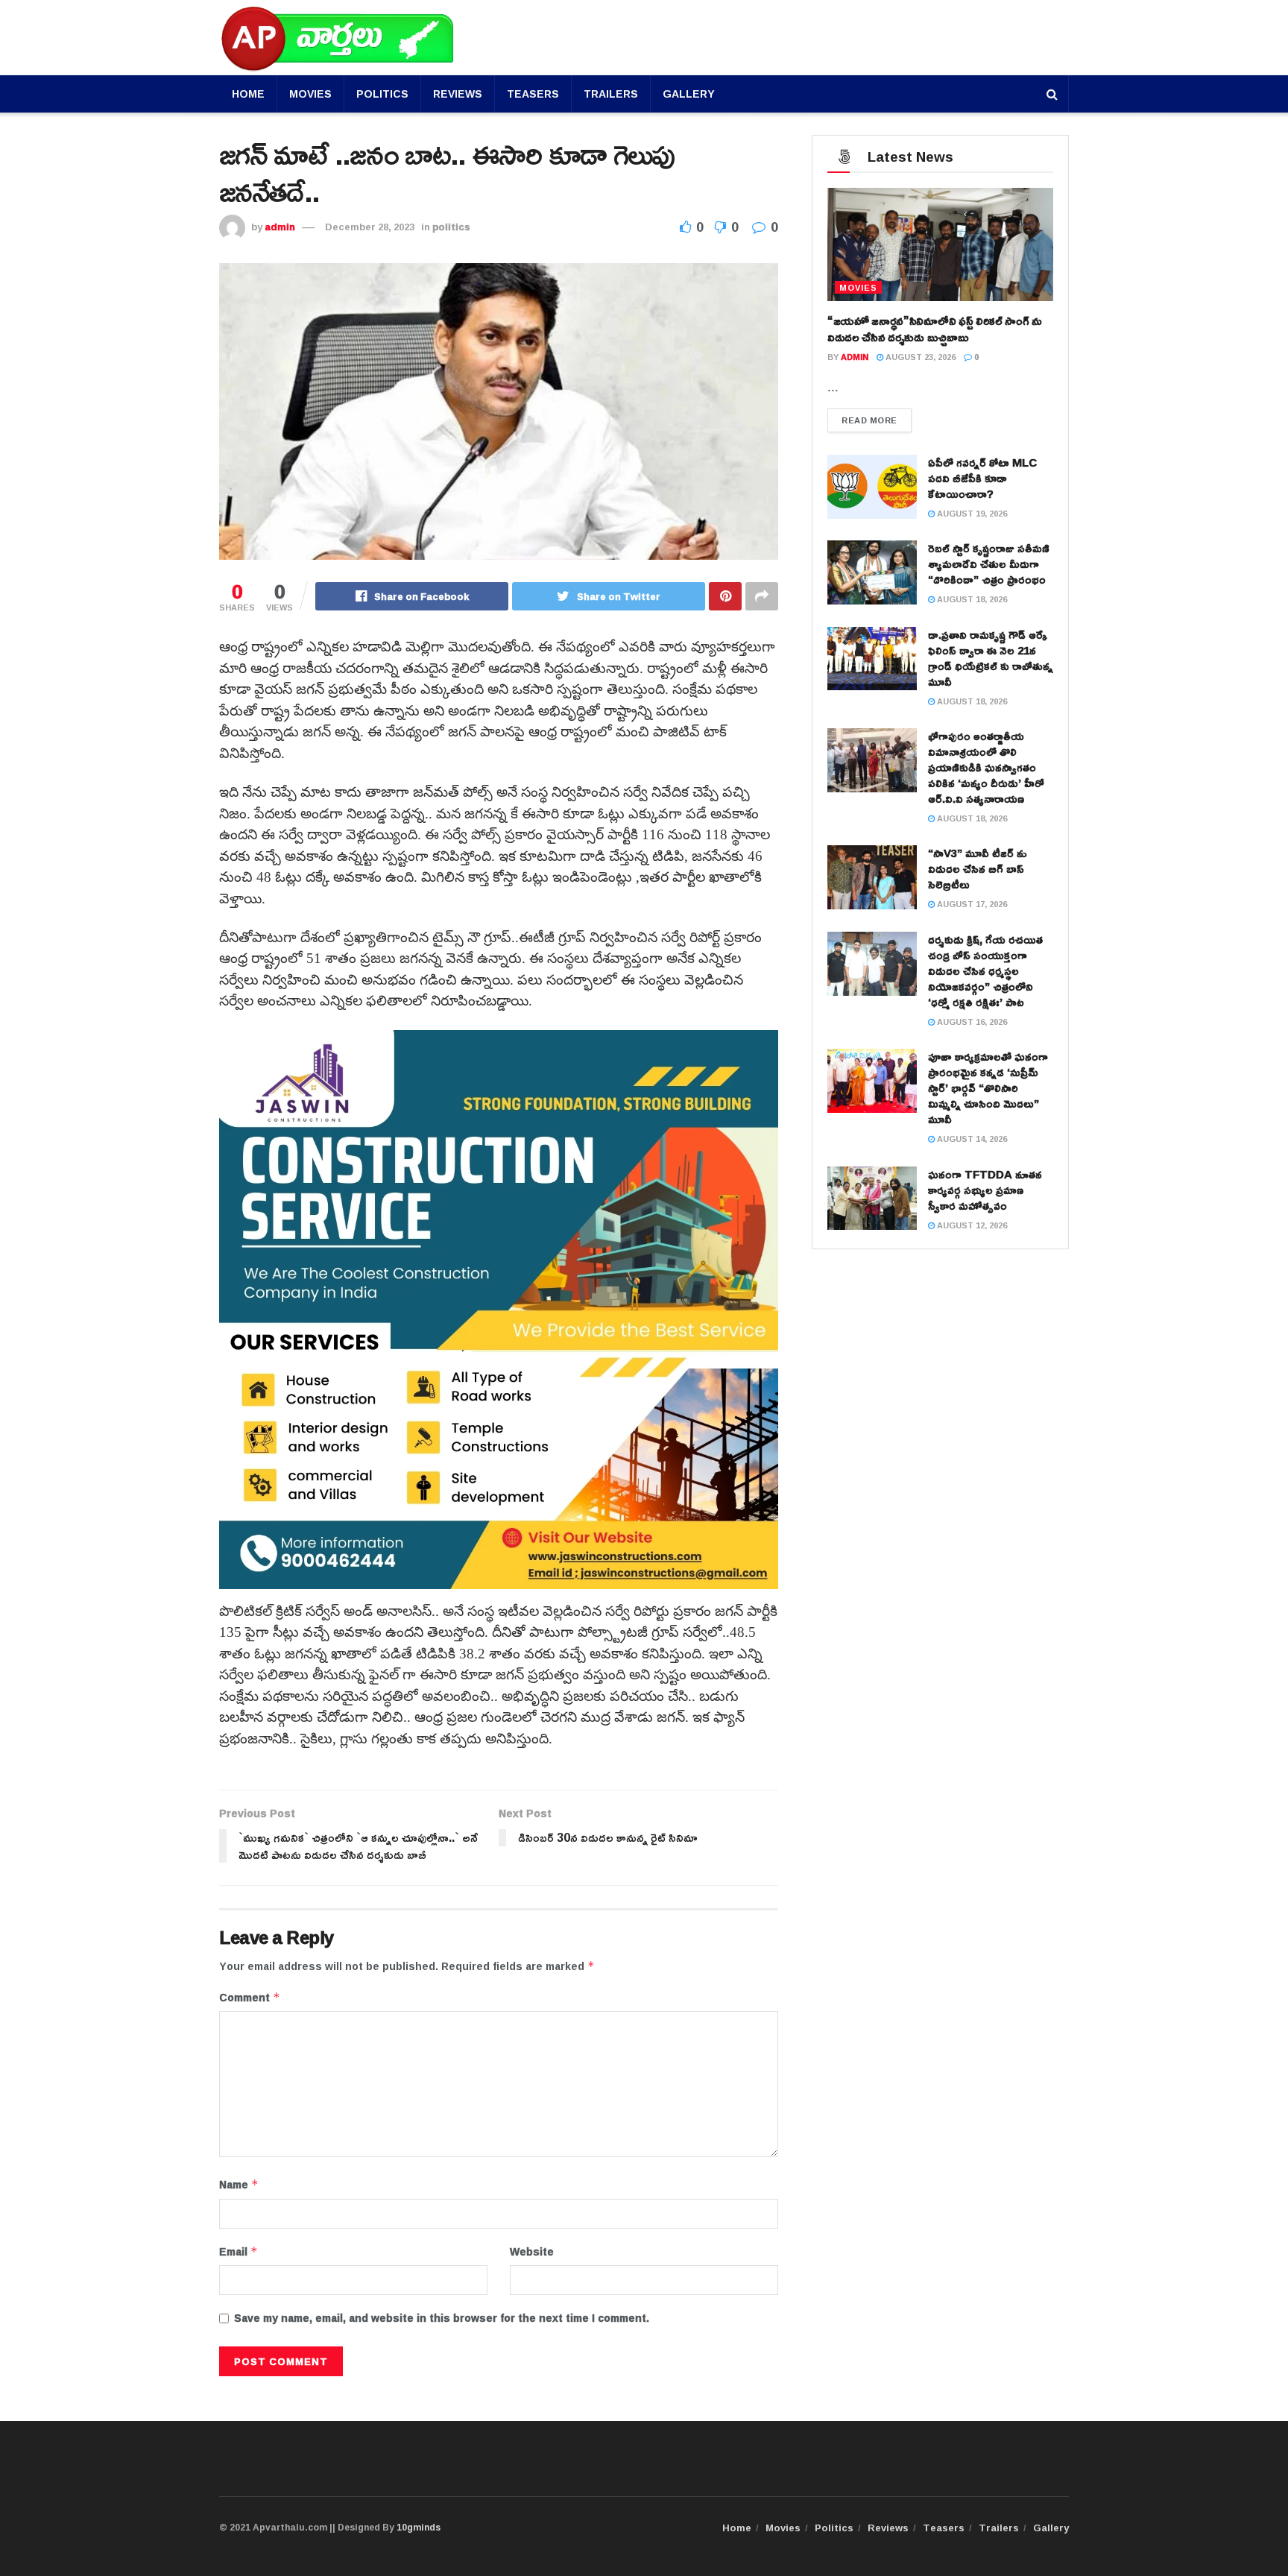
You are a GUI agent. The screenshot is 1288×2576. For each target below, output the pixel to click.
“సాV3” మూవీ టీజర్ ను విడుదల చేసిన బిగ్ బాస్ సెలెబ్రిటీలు (978, 869)
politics (451, 227)
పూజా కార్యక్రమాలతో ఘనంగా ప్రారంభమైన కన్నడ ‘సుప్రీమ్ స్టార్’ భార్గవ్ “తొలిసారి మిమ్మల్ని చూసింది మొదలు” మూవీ (988, 1088)
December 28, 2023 (370, 227)
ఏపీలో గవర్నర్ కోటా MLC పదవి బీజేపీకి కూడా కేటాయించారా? (982, 478)
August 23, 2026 (919, 357)
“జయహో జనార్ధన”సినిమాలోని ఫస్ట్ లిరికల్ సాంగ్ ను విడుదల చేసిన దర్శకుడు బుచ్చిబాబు (935, 329)
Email (239, 2252)
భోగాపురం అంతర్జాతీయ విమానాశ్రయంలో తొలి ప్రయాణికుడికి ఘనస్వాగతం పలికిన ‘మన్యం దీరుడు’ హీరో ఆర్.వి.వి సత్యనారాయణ (986, 767)
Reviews (458, 94)
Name (239, 2185)
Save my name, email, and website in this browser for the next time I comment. (442, 2318)
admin (280, 227)
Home (248, 94)
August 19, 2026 (971, 513)
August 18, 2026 (971, 599)
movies (858, 287)
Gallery (689, 94)
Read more (869, 420)
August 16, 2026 (971, 1022)
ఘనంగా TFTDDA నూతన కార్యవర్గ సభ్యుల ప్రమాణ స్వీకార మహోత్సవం (985, 1190)
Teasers (533, 94)
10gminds (419, 2527)
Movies (310, 94)
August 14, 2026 (971, 1139)
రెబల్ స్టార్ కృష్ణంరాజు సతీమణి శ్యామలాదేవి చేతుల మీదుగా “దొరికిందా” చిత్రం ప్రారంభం (989, 564)
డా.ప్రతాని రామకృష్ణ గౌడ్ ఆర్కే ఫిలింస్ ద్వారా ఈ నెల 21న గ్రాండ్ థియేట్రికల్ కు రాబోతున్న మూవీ (991, 658)
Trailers (611, 94)
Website (532, 2252)
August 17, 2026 (971, 904)
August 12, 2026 (971, 1225)
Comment (250, 1998)
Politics (382, 94)
